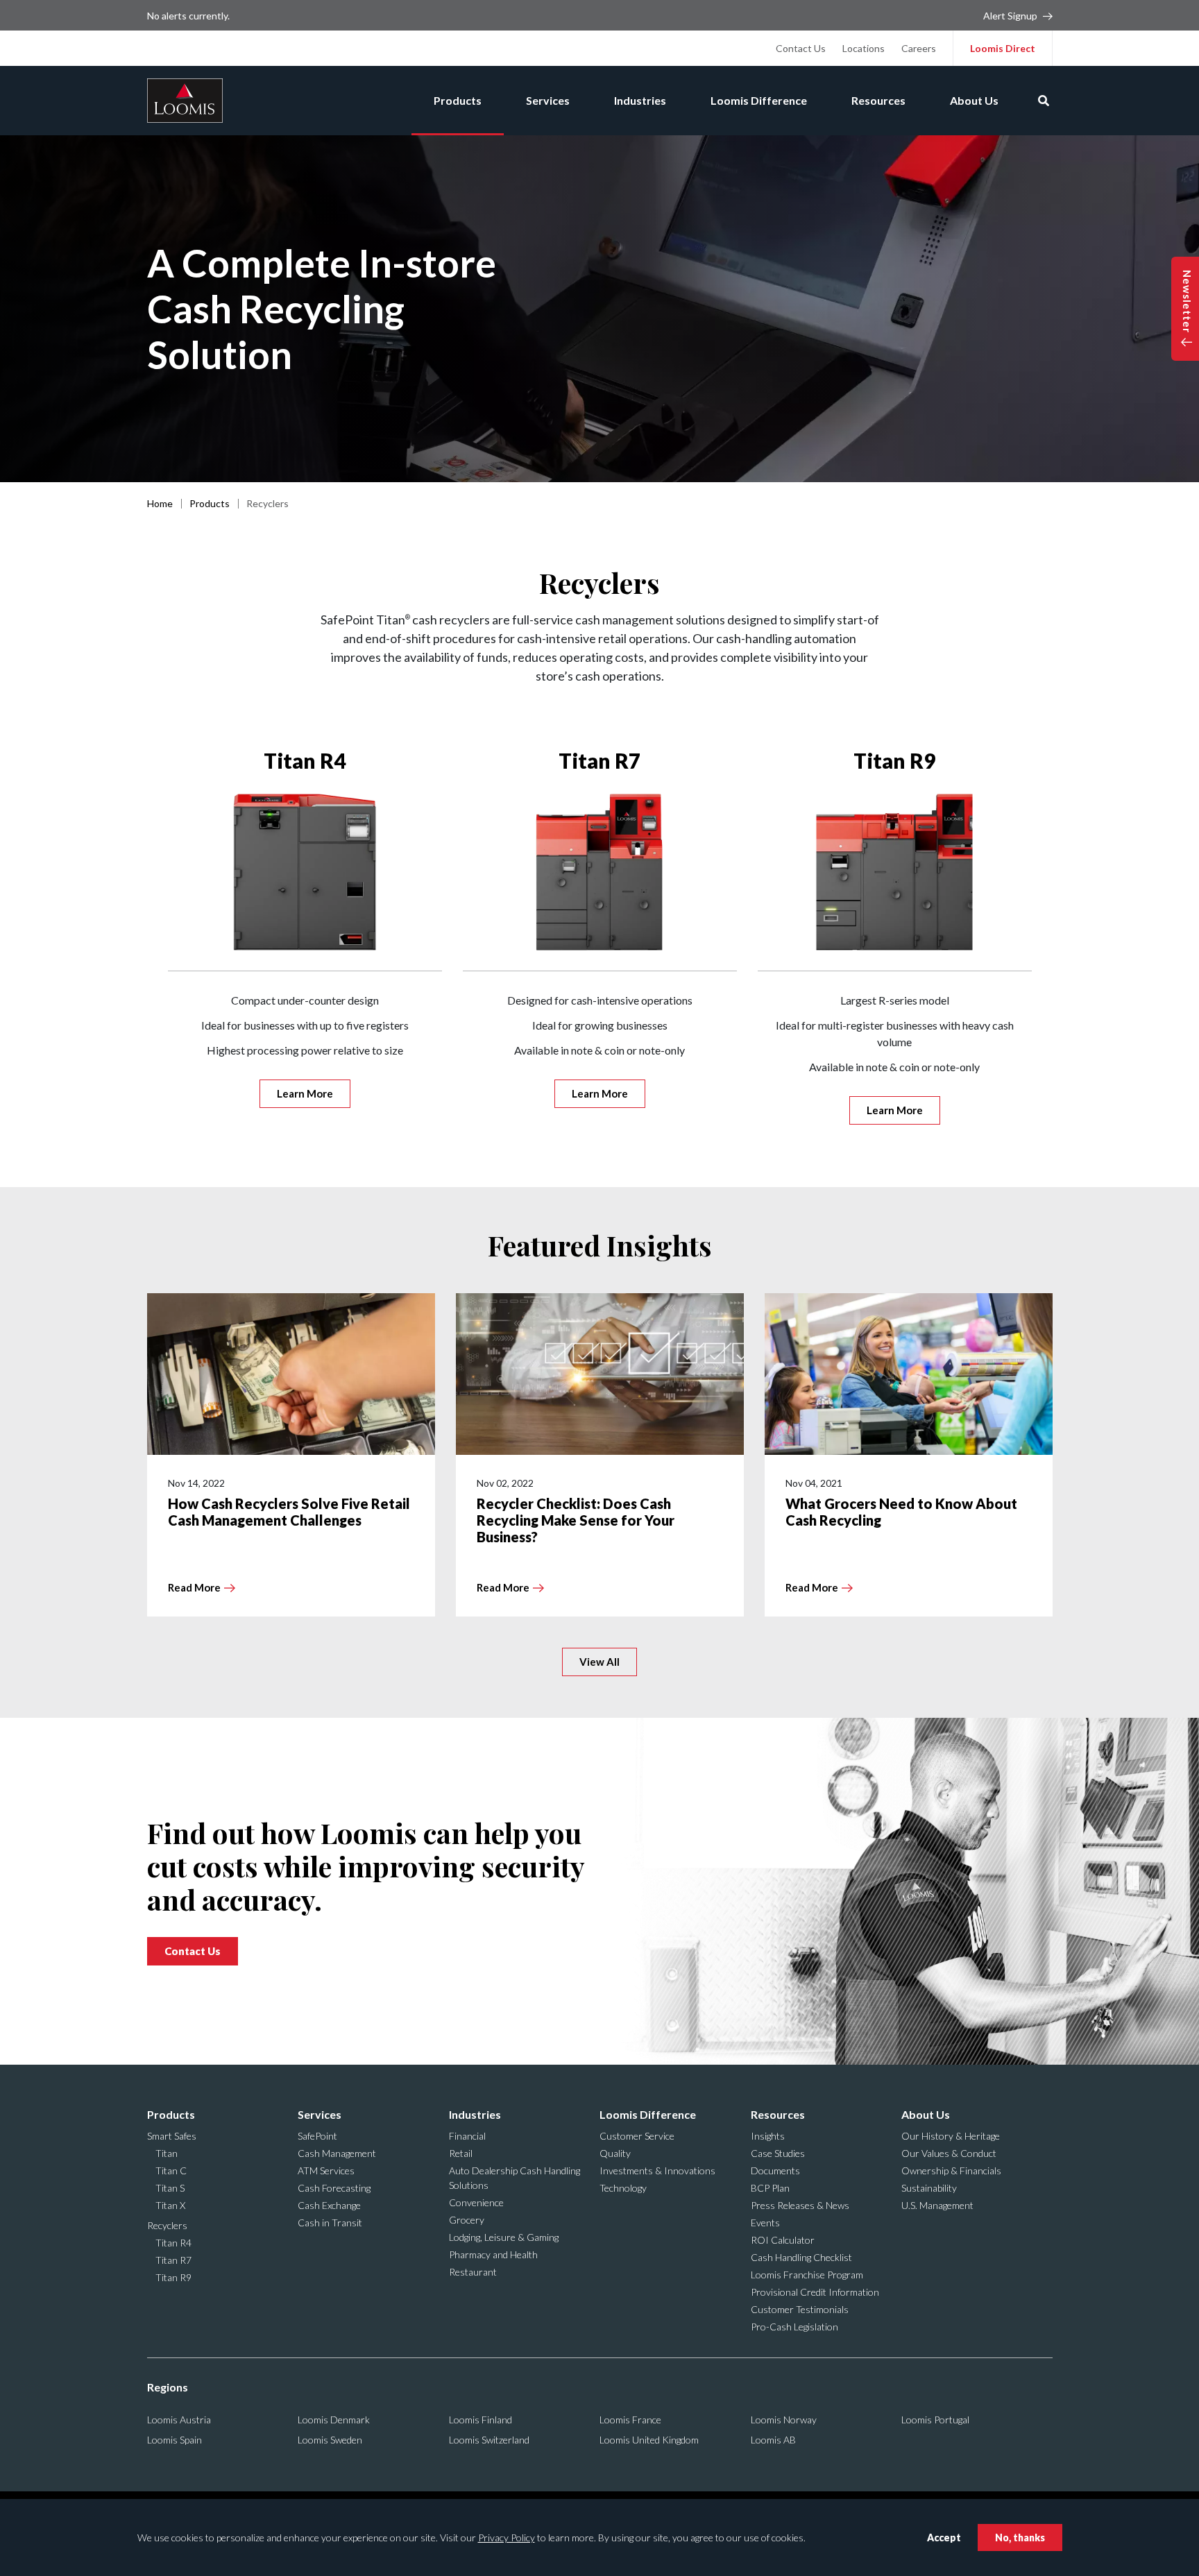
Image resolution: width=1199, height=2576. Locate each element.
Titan (167, 2153)
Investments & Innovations (657, 2170)
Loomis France (630, 2420)
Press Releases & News (800, 2205)
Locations (864, 48)
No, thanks (1020, 2537)
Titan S (170, 2188)
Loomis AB (773, 2440)
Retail (461, 2153)
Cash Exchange (329, 2205)
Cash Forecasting (334, 2188)
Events (765, 2223)
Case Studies (778, 2153)
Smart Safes (172, 2136)
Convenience (476, 2202)
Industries (640, 100)
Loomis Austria (179, 2420)
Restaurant (473, 2272)
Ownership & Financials (951, 2170)
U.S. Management (937, 2205)
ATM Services (326, 2170)
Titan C (171, 2170)
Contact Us (801, 48)
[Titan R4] (305, 872)
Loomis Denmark (334, 2420)
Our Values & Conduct (949, 2153)
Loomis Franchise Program (807, 2275)
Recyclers (167, 2225)
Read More (194, 1587)
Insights (768, 2136)
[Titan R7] (600, 872)
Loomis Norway (784, 2420)
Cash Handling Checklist (801, 2257)
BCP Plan (770, 2188)
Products (458, 100)
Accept (944, 2537)
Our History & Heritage (951, 2136)
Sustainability (929, 2188)
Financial (467, 2136)
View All (599, 1662)
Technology (623, 2188)
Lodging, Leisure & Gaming (504, 2237)
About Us (974, 100)
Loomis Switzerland (489, 2440)
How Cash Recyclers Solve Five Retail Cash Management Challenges (289, 1512)
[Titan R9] (895, 872)
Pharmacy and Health (493, 2254)
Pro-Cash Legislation (794, 2327)
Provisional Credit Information (815, 2292)
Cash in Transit (330, 2223)
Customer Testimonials (800, 2309)
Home (160, 503)
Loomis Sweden (330, 2440)
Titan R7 (599, 760)
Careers (919, 48)
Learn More (305, 1093)
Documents (775, 2170)
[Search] (1044, 101)
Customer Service (637, 2136)
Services (548, 100)
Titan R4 (305, 760)
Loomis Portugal (935, 2420)
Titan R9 (894, 760)
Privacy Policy (507, 2537)
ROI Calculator (783, 2240)
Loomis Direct (1003, 48)
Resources (878, 100)
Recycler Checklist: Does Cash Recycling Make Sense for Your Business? (576, 1520)
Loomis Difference (759, 100)
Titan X (170, 2205)
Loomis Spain (175, 2440)
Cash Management (337, 2153)
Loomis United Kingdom (649, 2440)
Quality (615, 2153)
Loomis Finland (481, 2420)
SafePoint (317, 2136)
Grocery (467, 2220)
